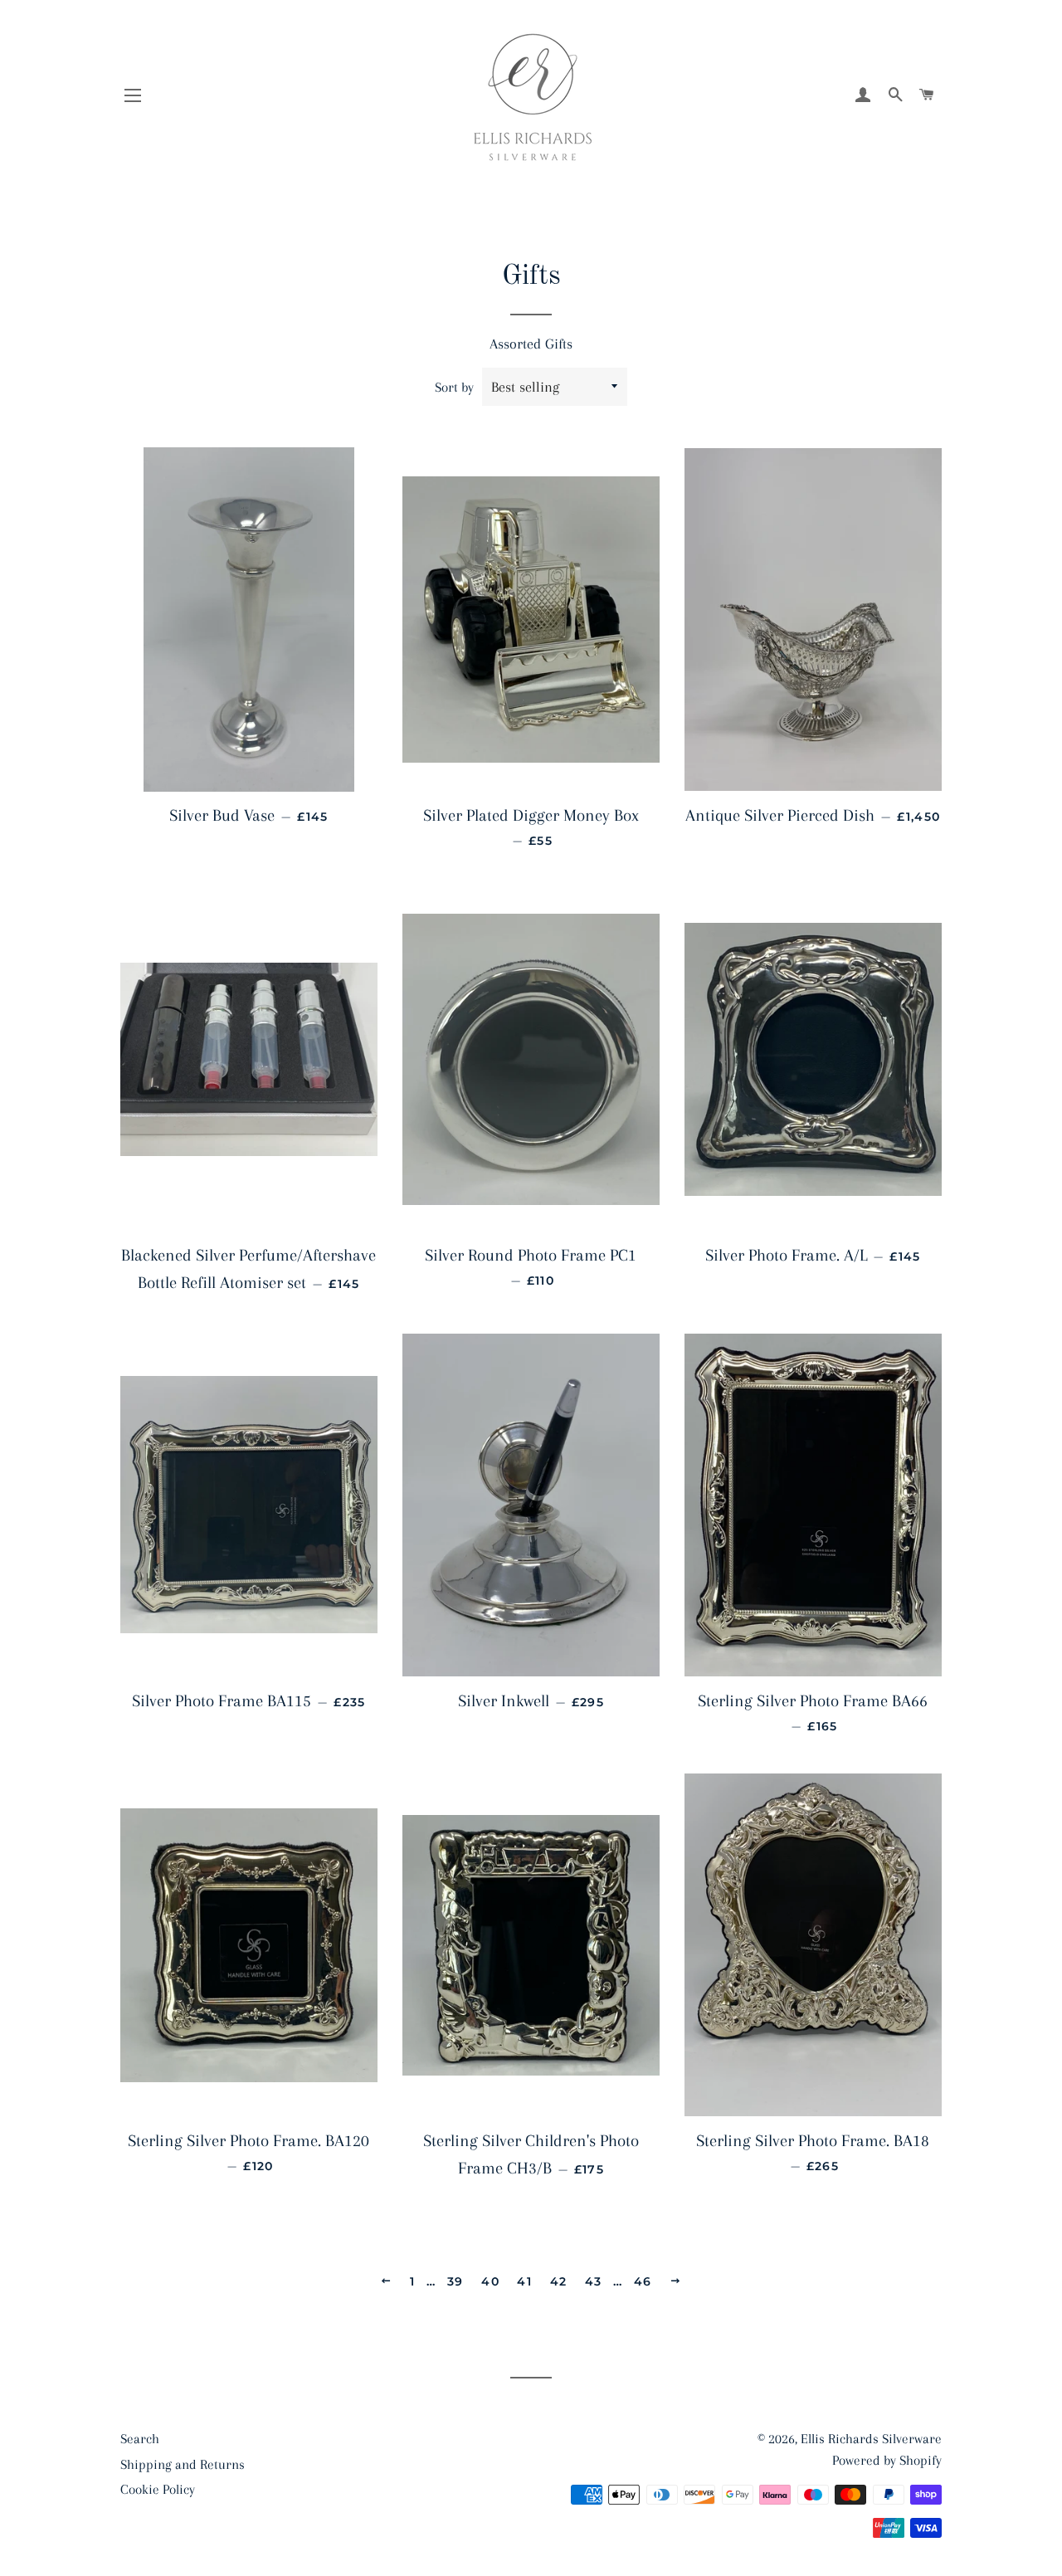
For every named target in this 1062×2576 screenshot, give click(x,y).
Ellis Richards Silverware (871, 2439)
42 (559, 2281)
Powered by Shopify (887, 2460)
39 (455, 2281)
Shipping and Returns (183, 2464)
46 (643, 2281)
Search (140, 2439)
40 (490, 2281)
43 (594, 2281)
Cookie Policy (158, 2489)
